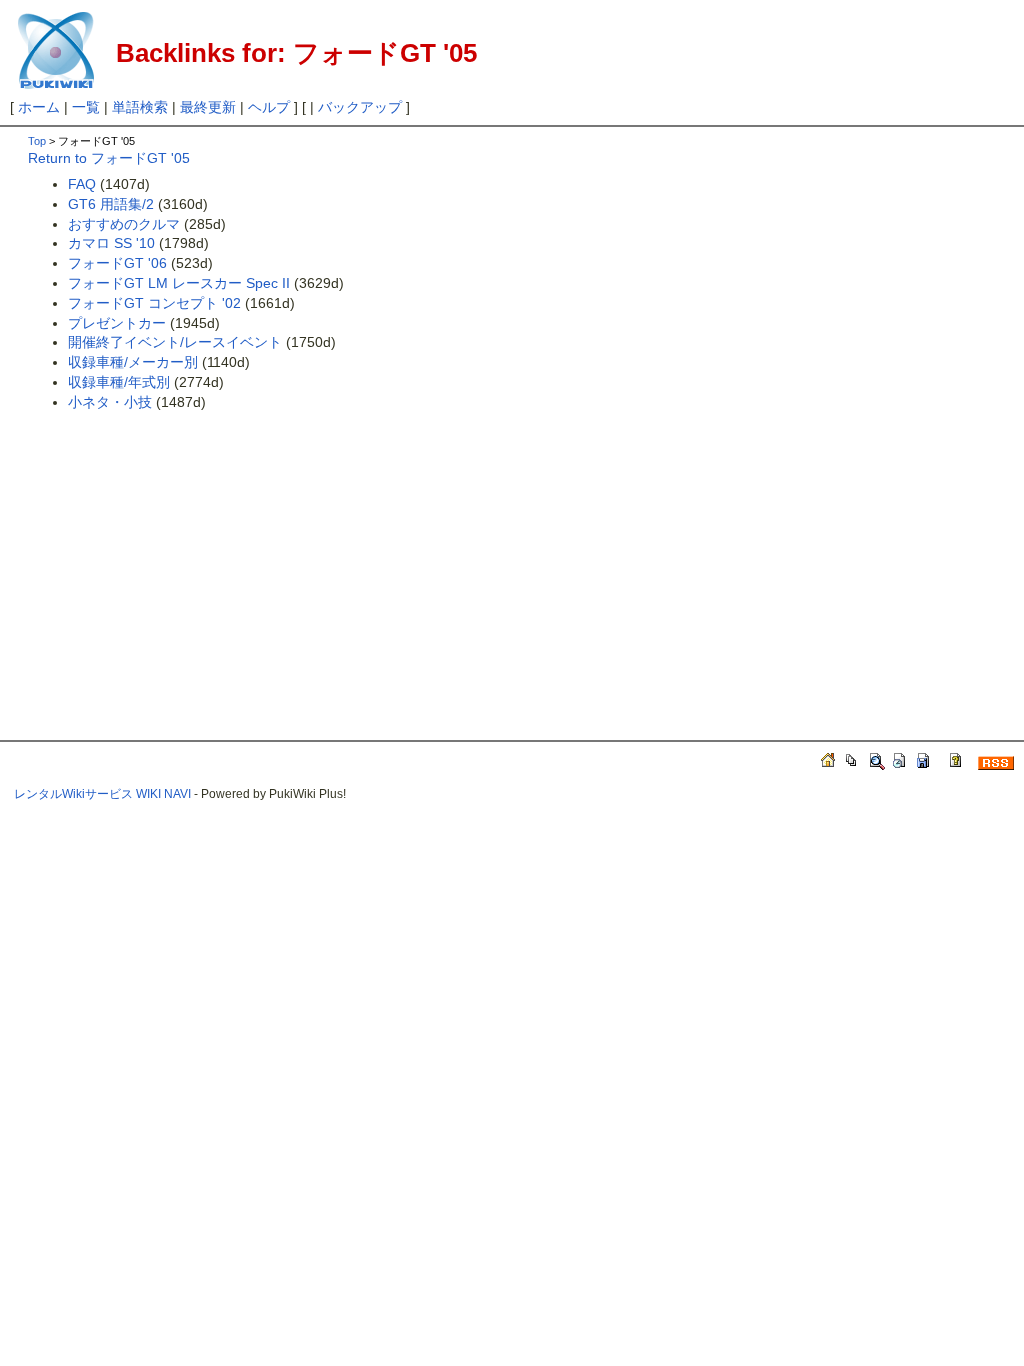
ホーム (39, 107)
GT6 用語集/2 (111, 204)
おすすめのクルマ (124, 224)
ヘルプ (269, 107)
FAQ (82, 184)
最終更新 (208, 107)
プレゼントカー (117, 323)
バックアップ (360, 107)
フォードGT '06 (117, 263)
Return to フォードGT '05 (109, 158)
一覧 (86, 107)
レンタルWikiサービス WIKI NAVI (102, 794)
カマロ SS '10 (111, 243)
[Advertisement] (196, 560)
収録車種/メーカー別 (133, 362)
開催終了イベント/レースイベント (175, 342)
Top (37, 141)
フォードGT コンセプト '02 (154, 303)
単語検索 (140, 107)
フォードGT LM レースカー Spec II (179, 283)
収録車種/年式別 (119, 382)
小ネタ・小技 (110, 402)
